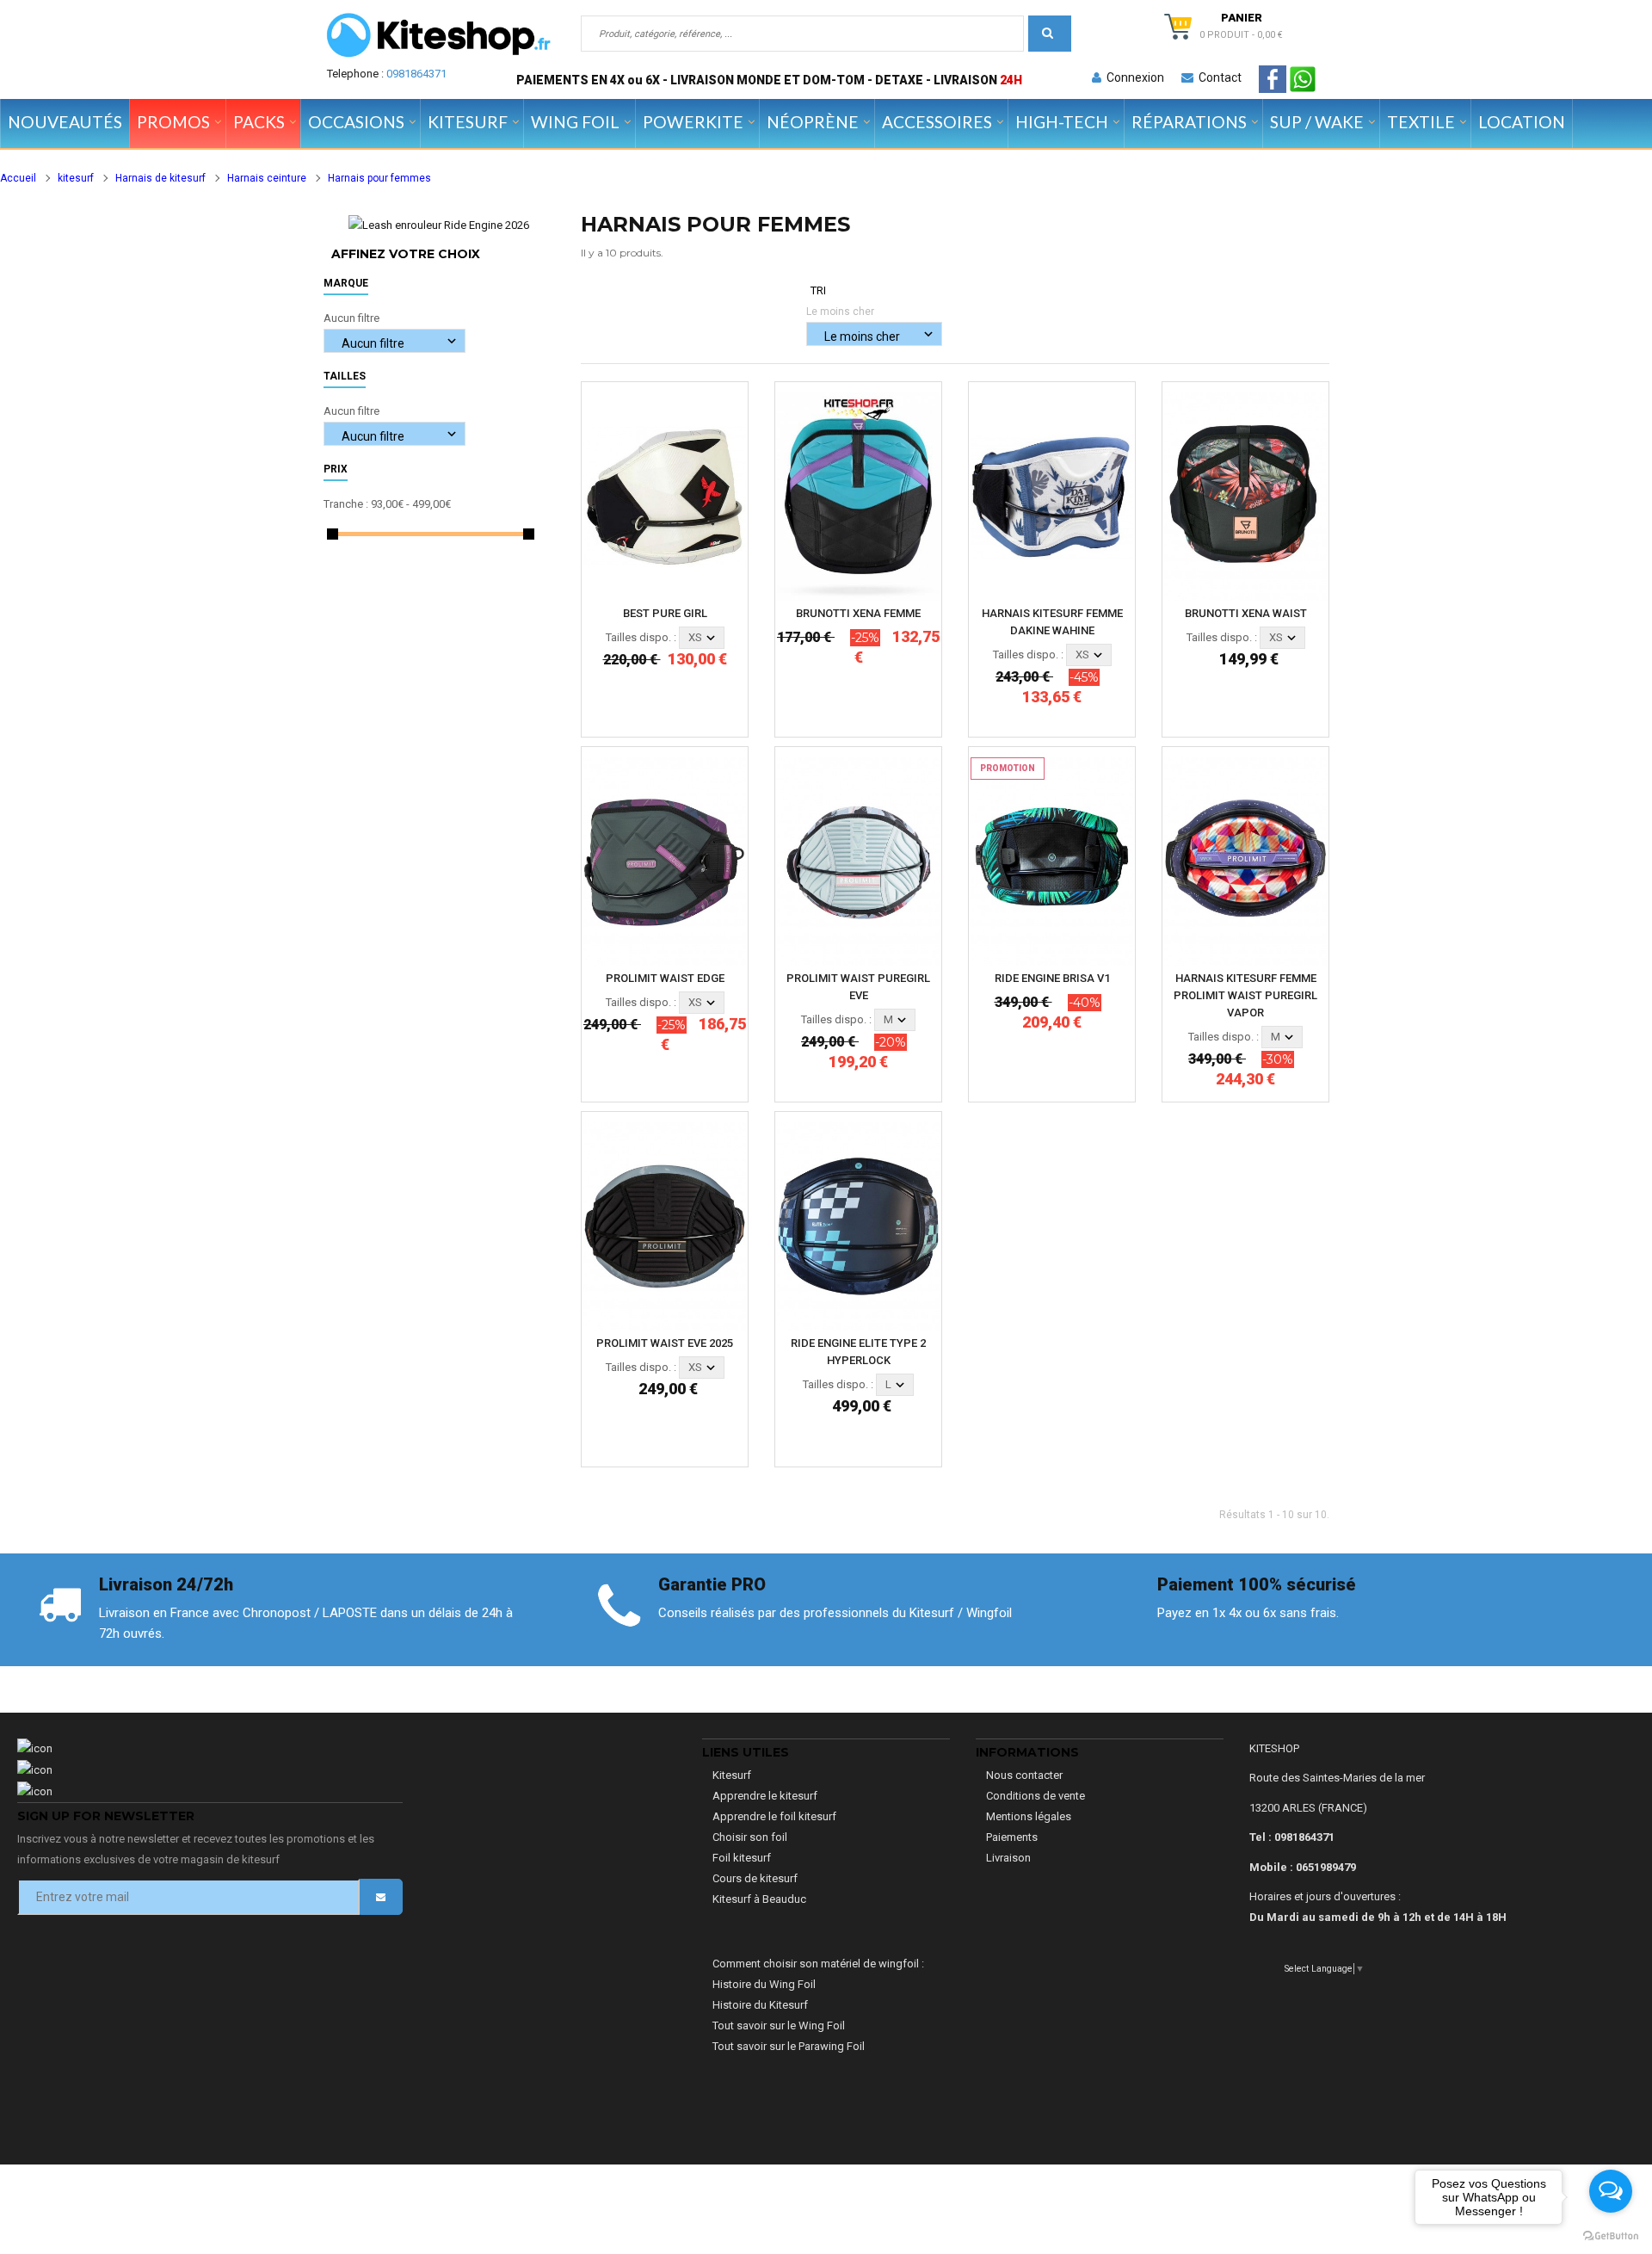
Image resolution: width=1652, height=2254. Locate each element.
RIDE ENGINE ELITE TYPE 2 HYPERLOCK (858, 1352)
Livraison (1008, 1858)
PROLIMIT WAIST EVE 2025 (665, 1343)
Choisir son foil (750, 1837)
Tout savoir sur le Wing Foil (779, 2026)
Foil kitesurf (742, 1858)
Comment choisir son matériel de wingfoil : (818, 1964)
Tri (818, 290)
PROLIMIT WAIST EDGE (665, 978)
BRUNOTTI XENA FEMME (858, 613)
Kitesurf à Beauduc (759, 1899)
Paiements (1012, 1837)
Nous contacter (1024, 1775)
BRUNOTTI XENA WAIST (1246, 613)
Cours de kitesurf (755, 1878)
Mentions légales (1029, 1816)
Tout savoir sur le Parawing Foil (789, 2046)
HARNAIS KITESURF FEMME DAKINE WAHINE (1052, 622)
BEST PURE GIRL (665, 613)
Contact (1217, 77)
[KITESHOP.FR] (439, 35)
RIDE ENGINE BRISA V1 (1052, 978)
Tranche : (346, 504)
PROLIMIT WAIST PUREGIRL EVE (858, 987)
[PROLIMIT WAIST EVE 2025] (665, 1225)
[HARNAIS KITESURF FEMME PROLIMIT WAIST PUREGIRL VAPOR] (1245, 860)
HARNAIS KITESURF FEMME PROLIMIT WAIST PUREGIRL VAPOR (1245, 995)
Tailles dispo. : (641, 637)
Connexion (1133, 77)
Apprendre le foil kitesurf (774, 1816)
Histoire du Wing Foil (764, 1984)
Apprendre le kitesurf (765, 1796)
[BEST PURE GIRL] (665, 495)
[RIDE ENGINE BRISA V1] (1052, 860)
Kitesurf (732, 1775)
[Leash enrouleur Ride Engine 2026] (439, 225)
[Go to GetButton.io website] (1611, 2236)
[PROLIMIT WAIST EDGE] (665, 860)
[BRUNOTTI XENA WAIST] (1245, 495)
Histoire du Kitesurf (760, 2005)
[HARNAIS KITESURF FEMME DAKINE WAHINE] (1052, 495)
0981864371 (416, 74)
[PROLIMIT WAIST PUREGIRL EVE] (858, 860)
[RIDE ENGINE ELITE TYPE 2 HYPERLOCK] (858, 1225)
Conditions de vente (1036, 1796)
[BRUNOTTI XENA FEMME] (858, 495)
